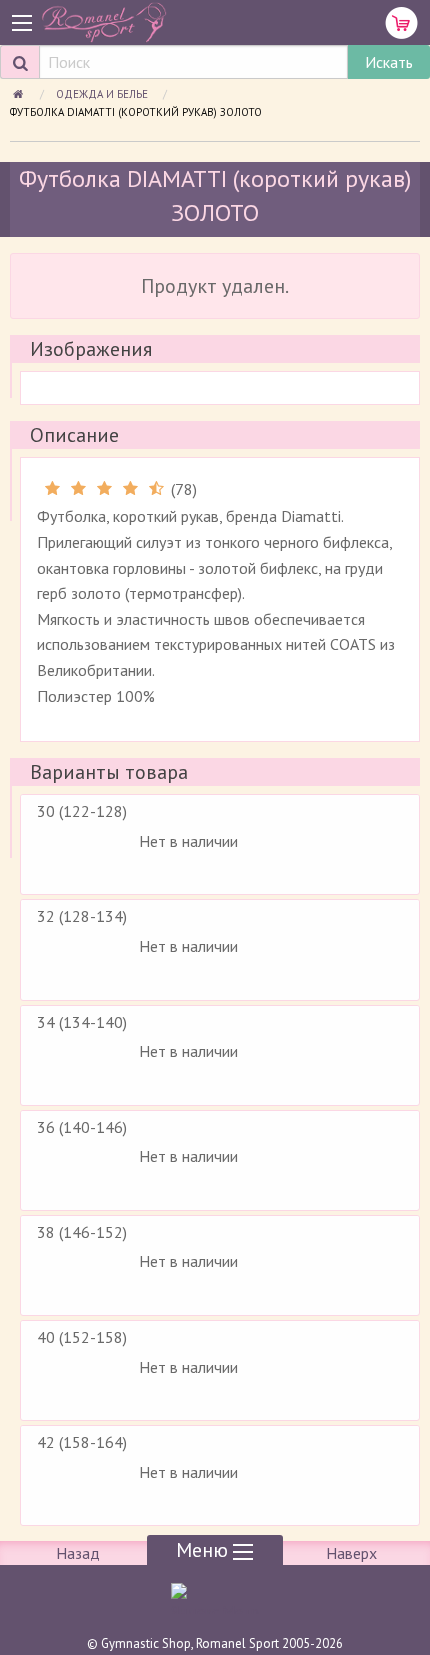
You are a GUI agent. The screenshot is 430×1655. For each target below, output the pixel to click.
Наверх (351, 1553)
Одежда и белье (103, 94)
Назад (78, 1553)
